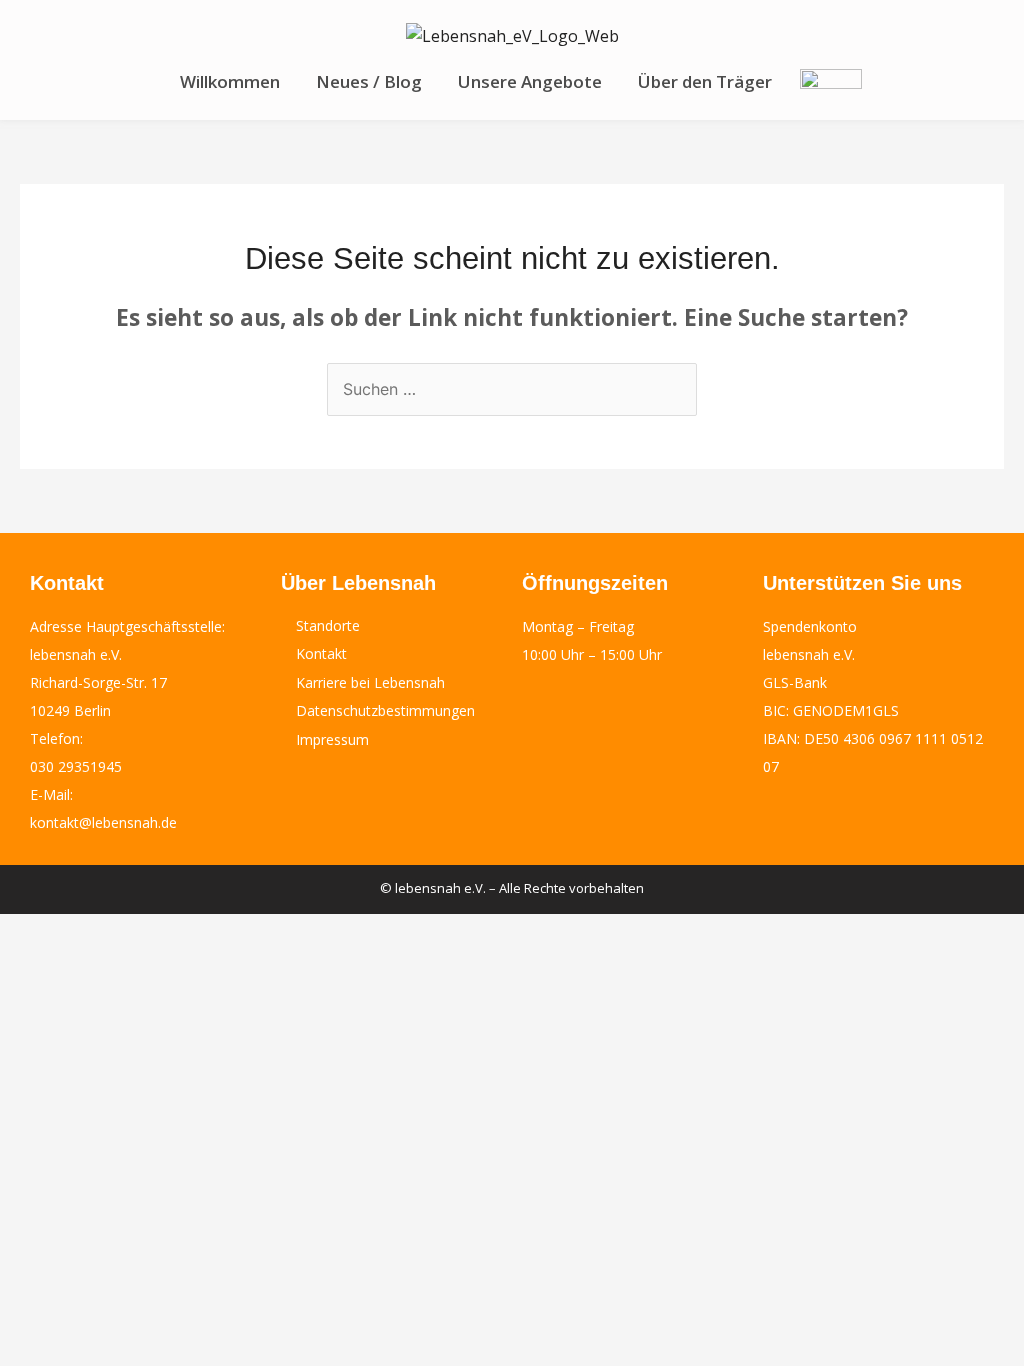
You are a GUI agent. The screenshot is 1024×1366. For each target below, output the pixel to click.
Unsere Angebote (530, 81)
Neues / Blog (369, 81)
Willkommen (230, 81)
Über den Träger (705, 81)
